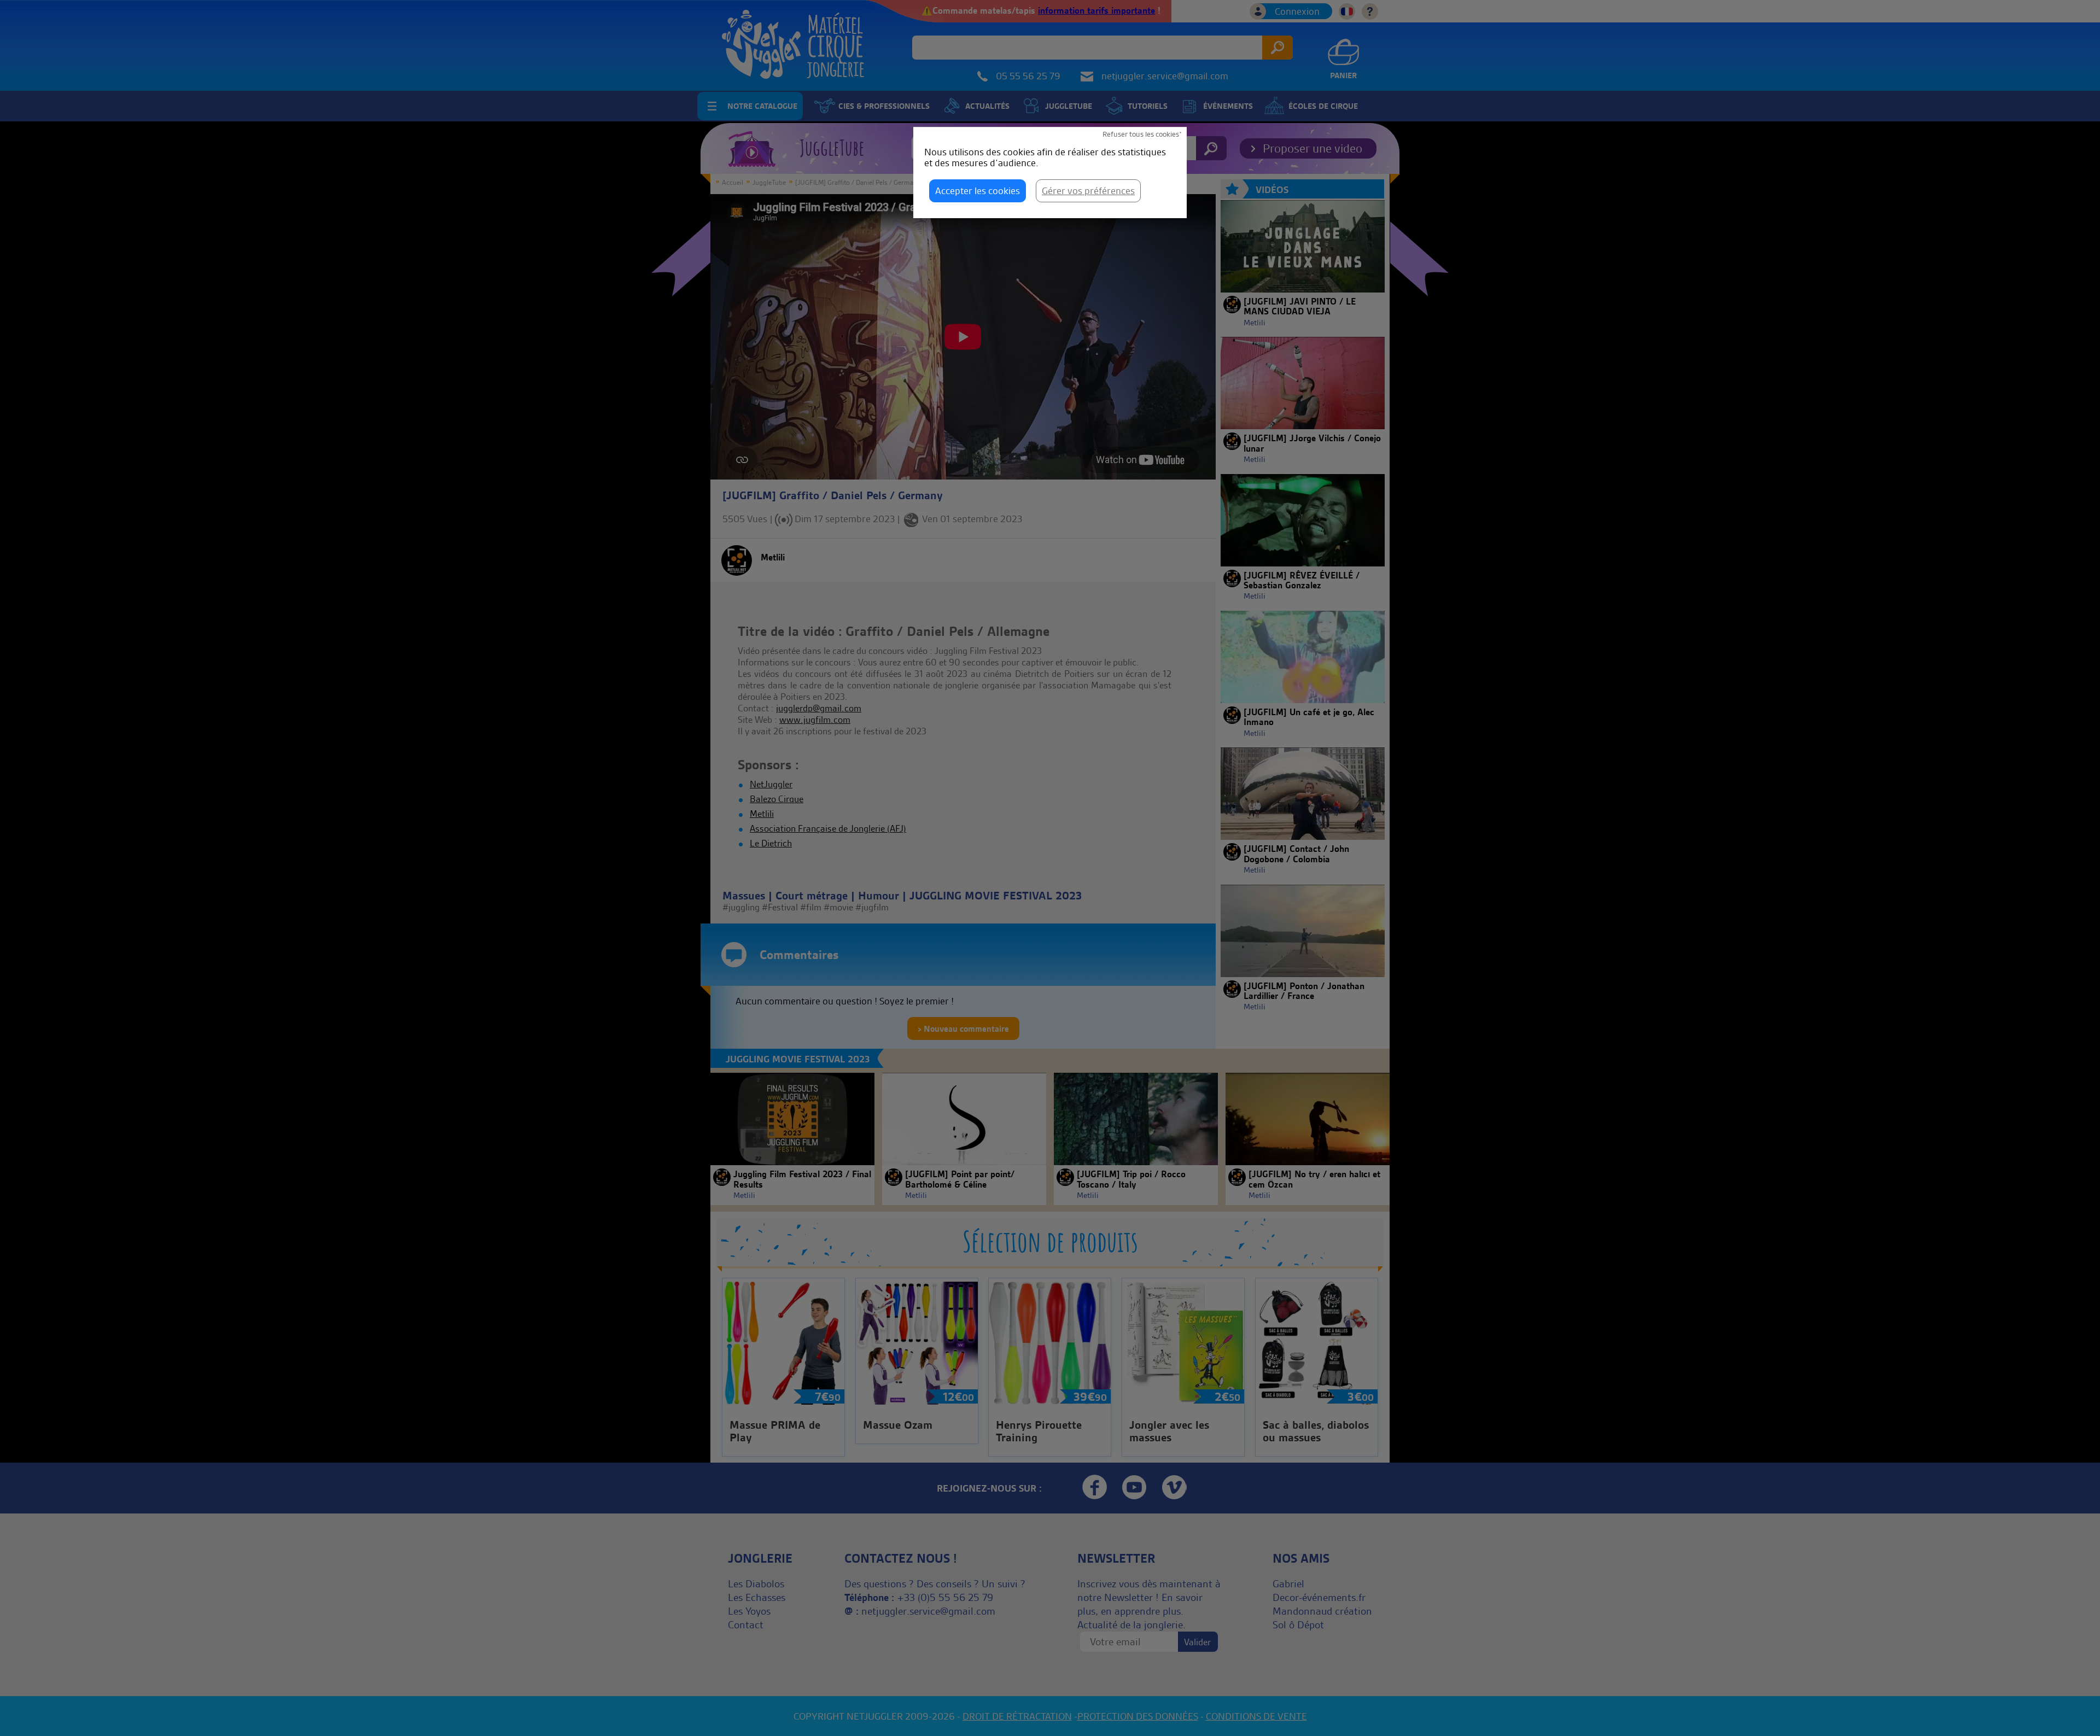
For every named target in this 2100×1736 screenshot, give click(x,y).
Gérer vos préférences (1088, 191)
